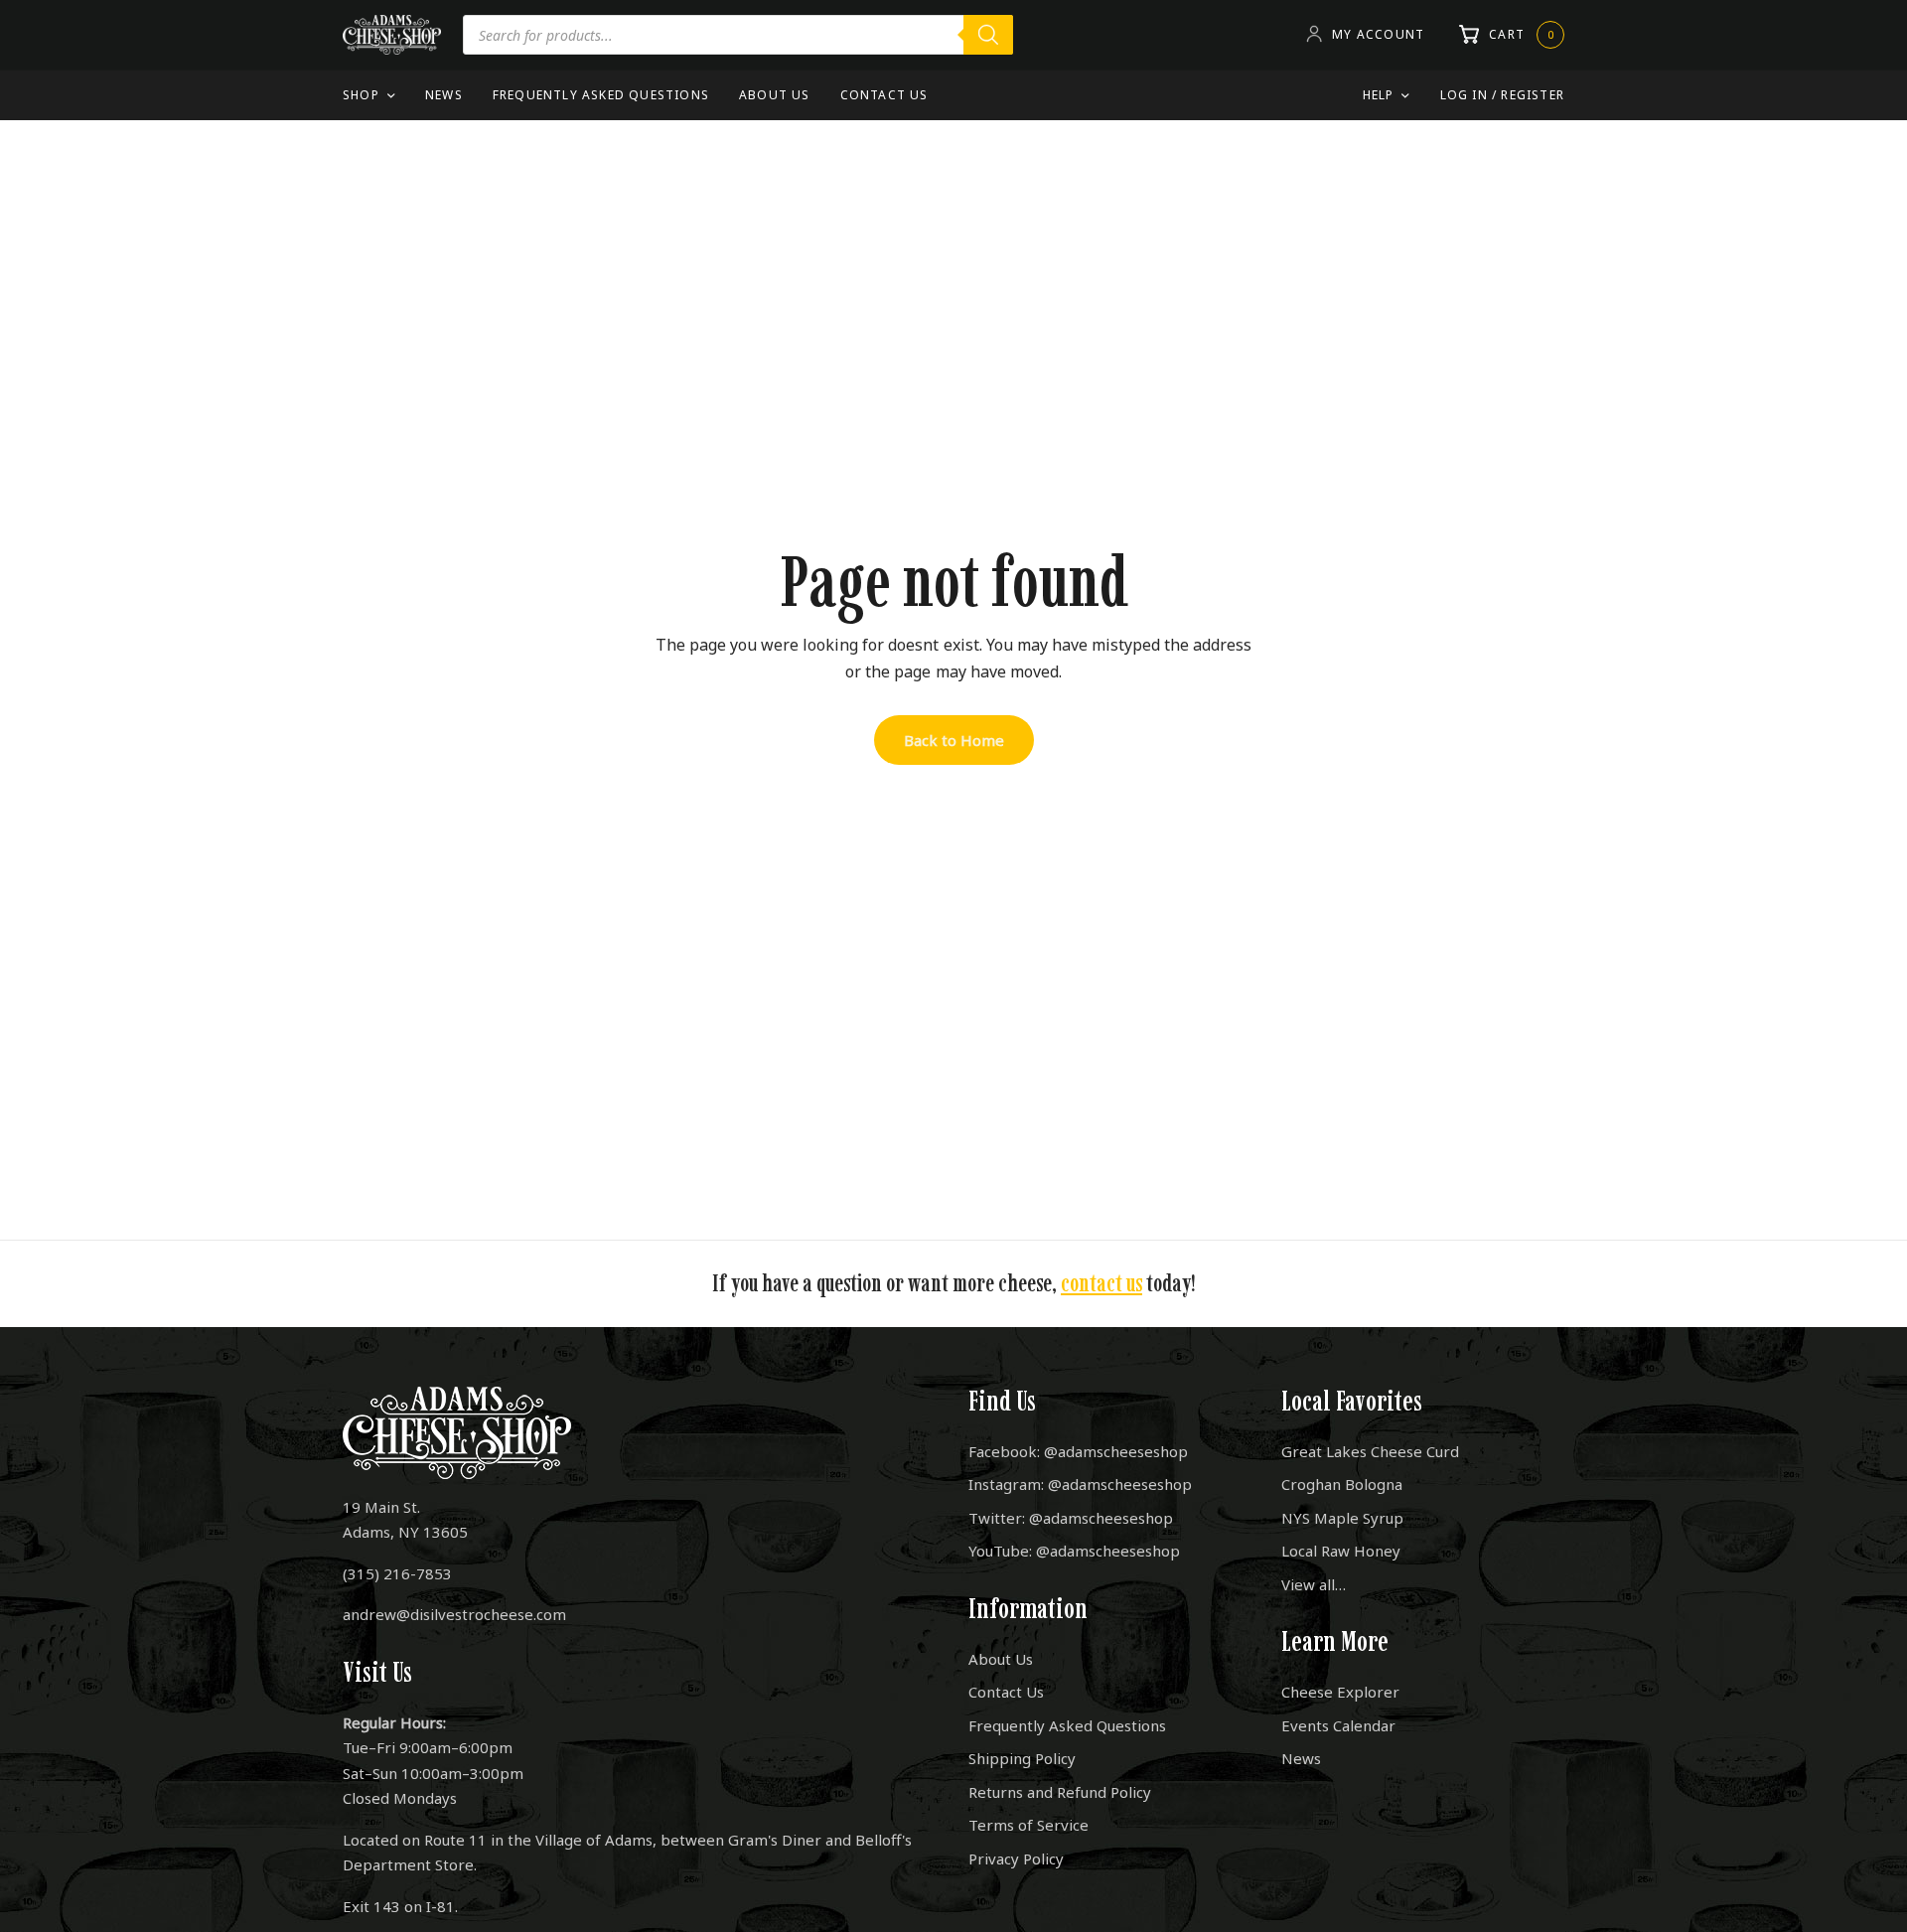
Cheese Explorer (1340, 1692)
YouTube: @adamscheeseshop (1074, 1551)
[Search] (988, 35)
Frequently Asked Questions (601, 95)
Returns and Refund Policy (1060, 1792)
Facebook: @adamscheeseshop (1078, 1451)
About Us (775, 95)
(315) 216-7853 (397, 1573)
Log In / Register (1502, 95)
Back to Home (954, 740)
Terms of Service (1028, 1825)
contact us (1101, 1283)
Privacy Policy (1016, 1858)
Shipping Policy (1022, 1758)
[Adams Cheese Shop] (392, 35)
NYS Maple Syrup (1342, 1518)
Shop (361, 95)
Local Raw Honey (1341, 1551)
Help (1379, 95)
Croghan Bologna (1342, 1484)
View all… (1314, 1584)
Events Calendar (1338, 1725)
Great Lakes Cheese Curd (1370, 1451)
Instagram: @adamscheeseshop (1080, 1484)
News (444, 95)
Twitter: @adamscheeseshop (1071, 1518)
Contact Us (884, 95)
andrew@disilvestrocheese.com (454, 1614)
